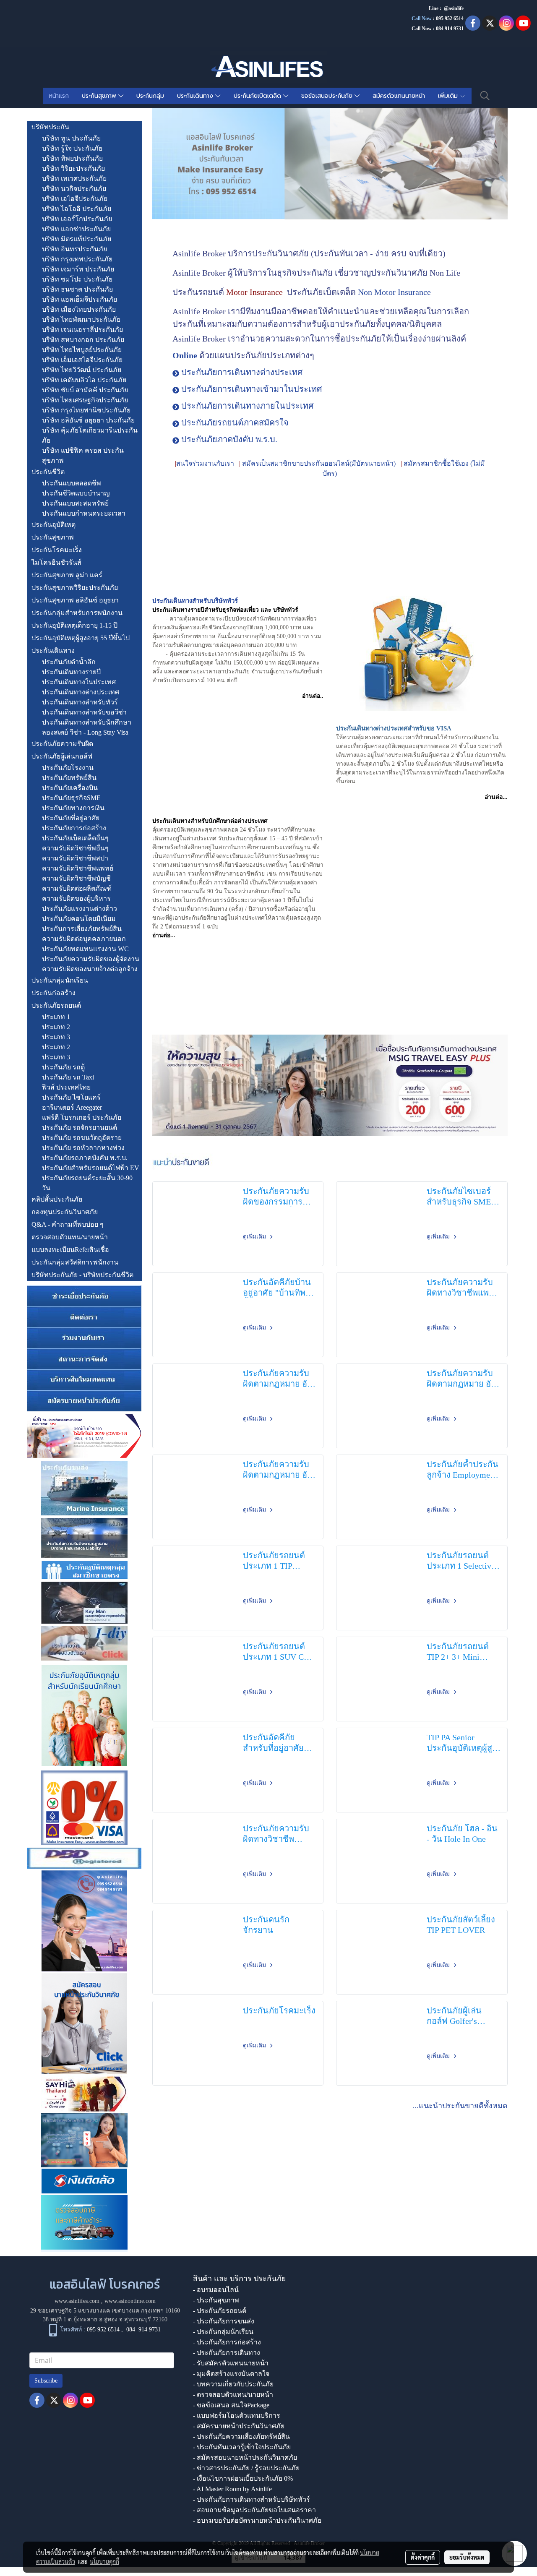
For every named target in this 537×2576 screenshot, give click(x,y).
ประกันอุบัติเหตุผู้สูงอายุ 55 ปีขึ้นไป (81, 638)
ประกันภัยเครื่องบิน (70, 788)
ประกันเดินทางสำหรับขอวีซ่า (84, 712)
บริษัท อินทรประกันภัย (74, 249)
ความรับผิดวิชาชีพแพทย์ (78, 868)
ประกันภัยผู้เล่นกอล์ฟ (62, 756)
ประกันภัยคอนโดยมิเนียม (79, 919)
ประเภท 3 (56, 1037)
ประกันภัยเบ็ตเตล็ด (258, 96)
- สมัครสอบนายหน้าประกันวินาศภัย (245, 2457)
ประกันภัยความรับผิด (62, 744)
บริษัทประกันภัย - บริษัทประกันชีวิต (82, 1275)
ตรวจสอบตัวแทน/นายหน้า (70, 1237)
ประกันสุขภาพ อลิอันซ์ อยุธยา (75, 600)
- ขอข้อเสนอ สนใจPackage (231, 2405)
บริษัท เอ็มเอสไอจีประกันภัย (82, 360)
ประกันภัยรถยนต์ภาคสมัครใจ (235, 422)
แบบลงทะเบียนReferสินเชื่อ (70, 1250)
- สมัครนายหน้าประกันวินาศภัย (239, 2426)
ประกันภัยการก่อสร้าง (74, 828)
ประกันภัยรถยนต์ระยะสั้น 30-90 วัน (87, 1183)
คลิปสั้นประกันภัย (57, 1199)
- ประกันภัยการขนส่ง (224, 2321)
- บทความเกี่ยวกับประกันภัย (233, 2384)
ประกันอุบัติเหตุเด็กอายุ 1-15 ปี (74, 625)
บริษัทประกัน (50, 127)
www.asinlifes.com (77, 2301)
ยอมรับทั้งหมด (467, 2557)
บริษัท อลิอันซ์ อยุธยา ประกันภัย (88, 420)
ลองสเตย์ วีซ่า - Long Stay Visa (85, 732)
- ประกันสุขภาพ (216, 2300)
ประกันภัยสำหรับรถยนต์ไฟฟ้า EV (91, 1168)
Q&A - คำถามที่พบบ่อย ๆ (68, 1224)
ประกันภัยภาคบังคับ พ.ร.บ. (229, 439)
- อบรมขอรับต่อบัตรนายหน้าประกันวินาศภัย (257, 2520)
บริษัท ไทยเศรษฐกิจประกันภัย (85, 400)
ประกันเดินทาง (196, 96)
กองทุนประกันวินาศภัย (65, 1212)
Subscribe (46, 2381)
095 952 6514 (450, 18)
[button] (485, 96)
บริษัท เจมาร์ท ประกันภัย (78, 269)
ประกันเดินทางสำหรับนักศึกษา (87, 722)
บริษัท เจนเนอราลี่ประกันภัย (82, 330)
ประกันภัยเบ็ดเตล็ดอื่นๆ (75, 838)
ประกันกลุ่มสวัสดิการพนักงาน (75, 1262)
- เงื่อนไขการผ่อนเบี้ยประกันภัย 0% (243, 2478)
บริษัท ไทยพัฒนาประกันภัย (81, 319)
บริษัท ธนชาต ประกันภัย (77, 289)
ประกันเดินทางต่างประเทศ (81, 692)
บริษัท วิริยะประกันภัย (73, 168)
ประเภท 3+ (58, 1057)
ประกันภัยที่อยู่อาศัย (71, 818)
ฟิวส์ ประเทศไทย (66, 1087)
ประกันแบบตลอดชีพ (72, 483)
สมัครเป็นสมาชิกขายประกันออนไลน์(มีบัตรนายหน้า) (319, 463)
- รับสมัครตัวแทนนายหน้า (231, 2363)
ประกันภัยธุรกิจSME (71, 798)
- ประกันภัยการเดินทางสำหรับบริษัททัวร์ (252, 2499)
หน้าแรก (59, 96)
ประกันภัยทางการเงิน (73, 808)
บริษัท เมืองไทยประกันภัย (79, 309)
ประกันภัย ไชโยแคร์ (71, 1097)
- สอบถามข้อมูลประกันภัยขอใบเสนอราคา (254, 2510)
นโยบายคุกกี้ (104, 2561)
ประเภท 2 (56, 1027)
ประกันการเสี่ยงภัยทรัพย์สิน (82, 929)
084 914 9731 (143, 2330)
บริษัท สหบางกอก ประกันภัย (83, 340)
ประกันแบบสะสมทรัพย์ (75, 503)
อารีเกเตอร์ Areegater (72, 1107)
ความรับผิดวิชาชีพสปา (75, 858)
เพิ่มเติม (449, 96)
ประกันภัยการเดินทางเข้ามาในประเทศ (252, 389)
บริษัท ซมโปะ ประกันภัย (77, 279)
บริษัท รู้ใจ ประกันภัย (72, 148)
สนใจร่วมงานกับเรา (205, 463)
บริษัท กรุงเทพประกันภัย (77, 259)
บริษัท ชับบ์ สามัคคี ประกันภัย (85, 390)
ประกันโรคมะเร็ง (57, 550)
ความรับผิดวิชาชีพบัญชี (76, 878)
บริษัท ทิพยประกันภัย (72, 158)
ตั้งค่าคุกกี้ (423, 2557)
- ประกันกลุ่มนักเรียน (223, 2332)
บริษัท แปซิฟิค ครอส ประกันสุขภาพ (83, 455)
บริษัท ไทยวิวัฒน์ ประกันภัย (82, 370)
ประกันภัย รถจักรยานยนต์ (80, 1128)
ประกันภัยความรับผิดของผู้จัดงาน (91, 959)
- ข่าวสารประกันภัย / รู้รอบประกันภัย (246, 2468)
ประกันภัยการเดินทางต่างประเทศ (242, 372)
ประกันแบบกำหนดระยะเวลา (84, 513)
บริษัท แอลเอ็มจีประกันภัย (80, 299)
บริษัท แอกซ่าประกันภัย (76, 229)
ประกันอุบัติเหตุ (53, 525)
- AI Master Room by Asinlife (232, 2489)
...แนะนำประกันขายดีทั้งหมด (460, 2106)
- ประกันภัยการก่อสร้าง (227, 2342)
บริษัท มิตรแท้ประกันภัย (77, 239)
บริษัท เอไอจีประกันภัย (75, 199)
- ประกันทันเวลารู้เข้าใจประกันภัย (242, 2447)
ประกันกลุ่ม (150, 96)
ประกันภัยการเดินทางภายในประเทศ (248, 406)
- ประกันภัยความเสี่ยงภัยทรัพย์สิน (241, 2437)
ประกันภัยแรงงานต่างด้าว (80, 909)
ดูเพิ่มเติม (255, 1237)
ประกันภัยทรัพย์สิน (69, 778)
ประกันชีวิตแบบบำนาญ (76, 493)
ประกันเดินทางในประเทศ (79, 682)
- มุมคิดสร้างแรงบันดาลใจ (231, 2374)
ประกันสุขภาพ (100, 96)
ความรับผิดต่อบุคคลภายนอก (84, 939)
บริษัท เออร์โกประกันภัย (77, 219)
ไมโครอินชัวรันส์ (56, 562)
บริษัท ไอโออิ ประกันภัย (77, 209)
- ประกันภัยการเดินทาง (227, 2353)
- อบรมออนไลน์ (216, 2290)
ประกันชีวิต (48, 472)
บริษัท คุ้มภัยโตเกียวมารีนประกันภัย (90, 435)
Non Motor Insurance (394, 292)
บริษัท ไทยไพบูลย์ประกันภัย (82, 350)
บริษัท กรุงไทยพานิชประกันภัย (86, 410)
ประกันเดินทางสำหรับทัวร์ (80, 702)
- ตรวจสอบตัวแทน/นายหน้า (233, 2395)
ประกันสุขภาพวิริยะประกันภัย (75, 588)
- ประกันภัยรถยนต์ (220, 2311)
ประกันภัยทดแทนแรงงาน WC (85, 949)
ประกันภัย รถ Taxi (68, 1077)
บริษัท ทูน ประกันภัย (71, 138)
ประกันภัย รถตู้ (63, 1067)
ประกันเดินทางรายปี (71, 672)
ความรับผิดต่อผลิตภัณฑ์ (77, 888)
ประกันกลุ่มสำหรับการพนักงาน (77, 613)
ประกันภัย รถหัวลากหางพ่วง (83, 1148)
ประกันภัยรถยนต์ (56, 1005)
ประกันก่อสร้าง (53, 993)
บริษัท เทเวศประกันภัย (74, 179)
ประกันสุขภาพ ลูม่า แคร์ (67, 575)
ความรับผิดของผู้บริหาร (76, 898)
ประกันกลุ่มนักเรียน (60, 980)
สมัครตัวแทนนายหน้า (399, 96)
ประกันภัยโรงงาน (68, 768)
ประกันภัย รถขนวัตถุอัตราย (82, 1138)
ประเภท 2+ (58, 1047)
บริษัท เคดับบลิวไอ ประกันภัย (84, 380)
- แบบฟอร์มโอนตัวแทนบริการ (237, 2416)
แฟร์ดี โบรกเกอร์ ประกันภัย (82, 1117)
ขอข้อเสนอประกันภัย (328, 96)
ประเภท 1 (56, 1017)
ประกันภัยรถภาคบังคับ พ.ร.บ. (85, 1158)
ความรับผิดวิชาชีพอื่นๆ (75, 848)
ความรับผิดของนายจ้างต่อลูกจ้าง (90, 969)
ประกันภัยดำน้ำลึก (69, 662)
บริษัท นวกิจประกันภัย (74, 189)
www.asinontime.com (130, 2301)
